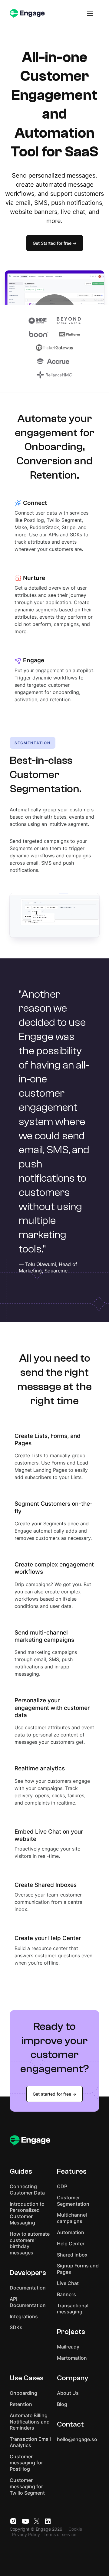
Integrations (24, 2316)
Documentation (28, 2288)
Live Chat (68, 2283)
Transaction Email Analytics (30, 2442)
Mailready (68, 2347)
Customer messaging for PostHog (26, 2463)
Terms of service (60, 2534)
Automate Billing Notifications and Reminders (30, 2422)
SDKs (16, 2327)
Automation (71, 2232)
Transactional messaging (73, 2309)
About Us (68, 2393)
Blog (62, 2404)
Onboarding (23, 2393)
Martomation (72, 2358)
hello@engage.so (77, 2439)
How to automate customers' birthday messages (30, 2243)
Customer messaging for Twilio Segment (27, 2486)
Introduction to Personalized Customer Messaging (27, 2213)
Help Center (71, 2244)
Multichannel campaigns (72, 2218)
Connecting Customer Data (27, 2190)
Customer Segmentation (73, 2201)
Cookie (75, 2529)
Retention (21, 2404)
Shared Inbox (72, 2255)
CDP (62, 2186)
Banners (66, 2294)
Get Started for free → (55, 243)
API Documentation (28, 2302)
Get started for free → (54, 2094)
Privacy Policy (26, 2534)
